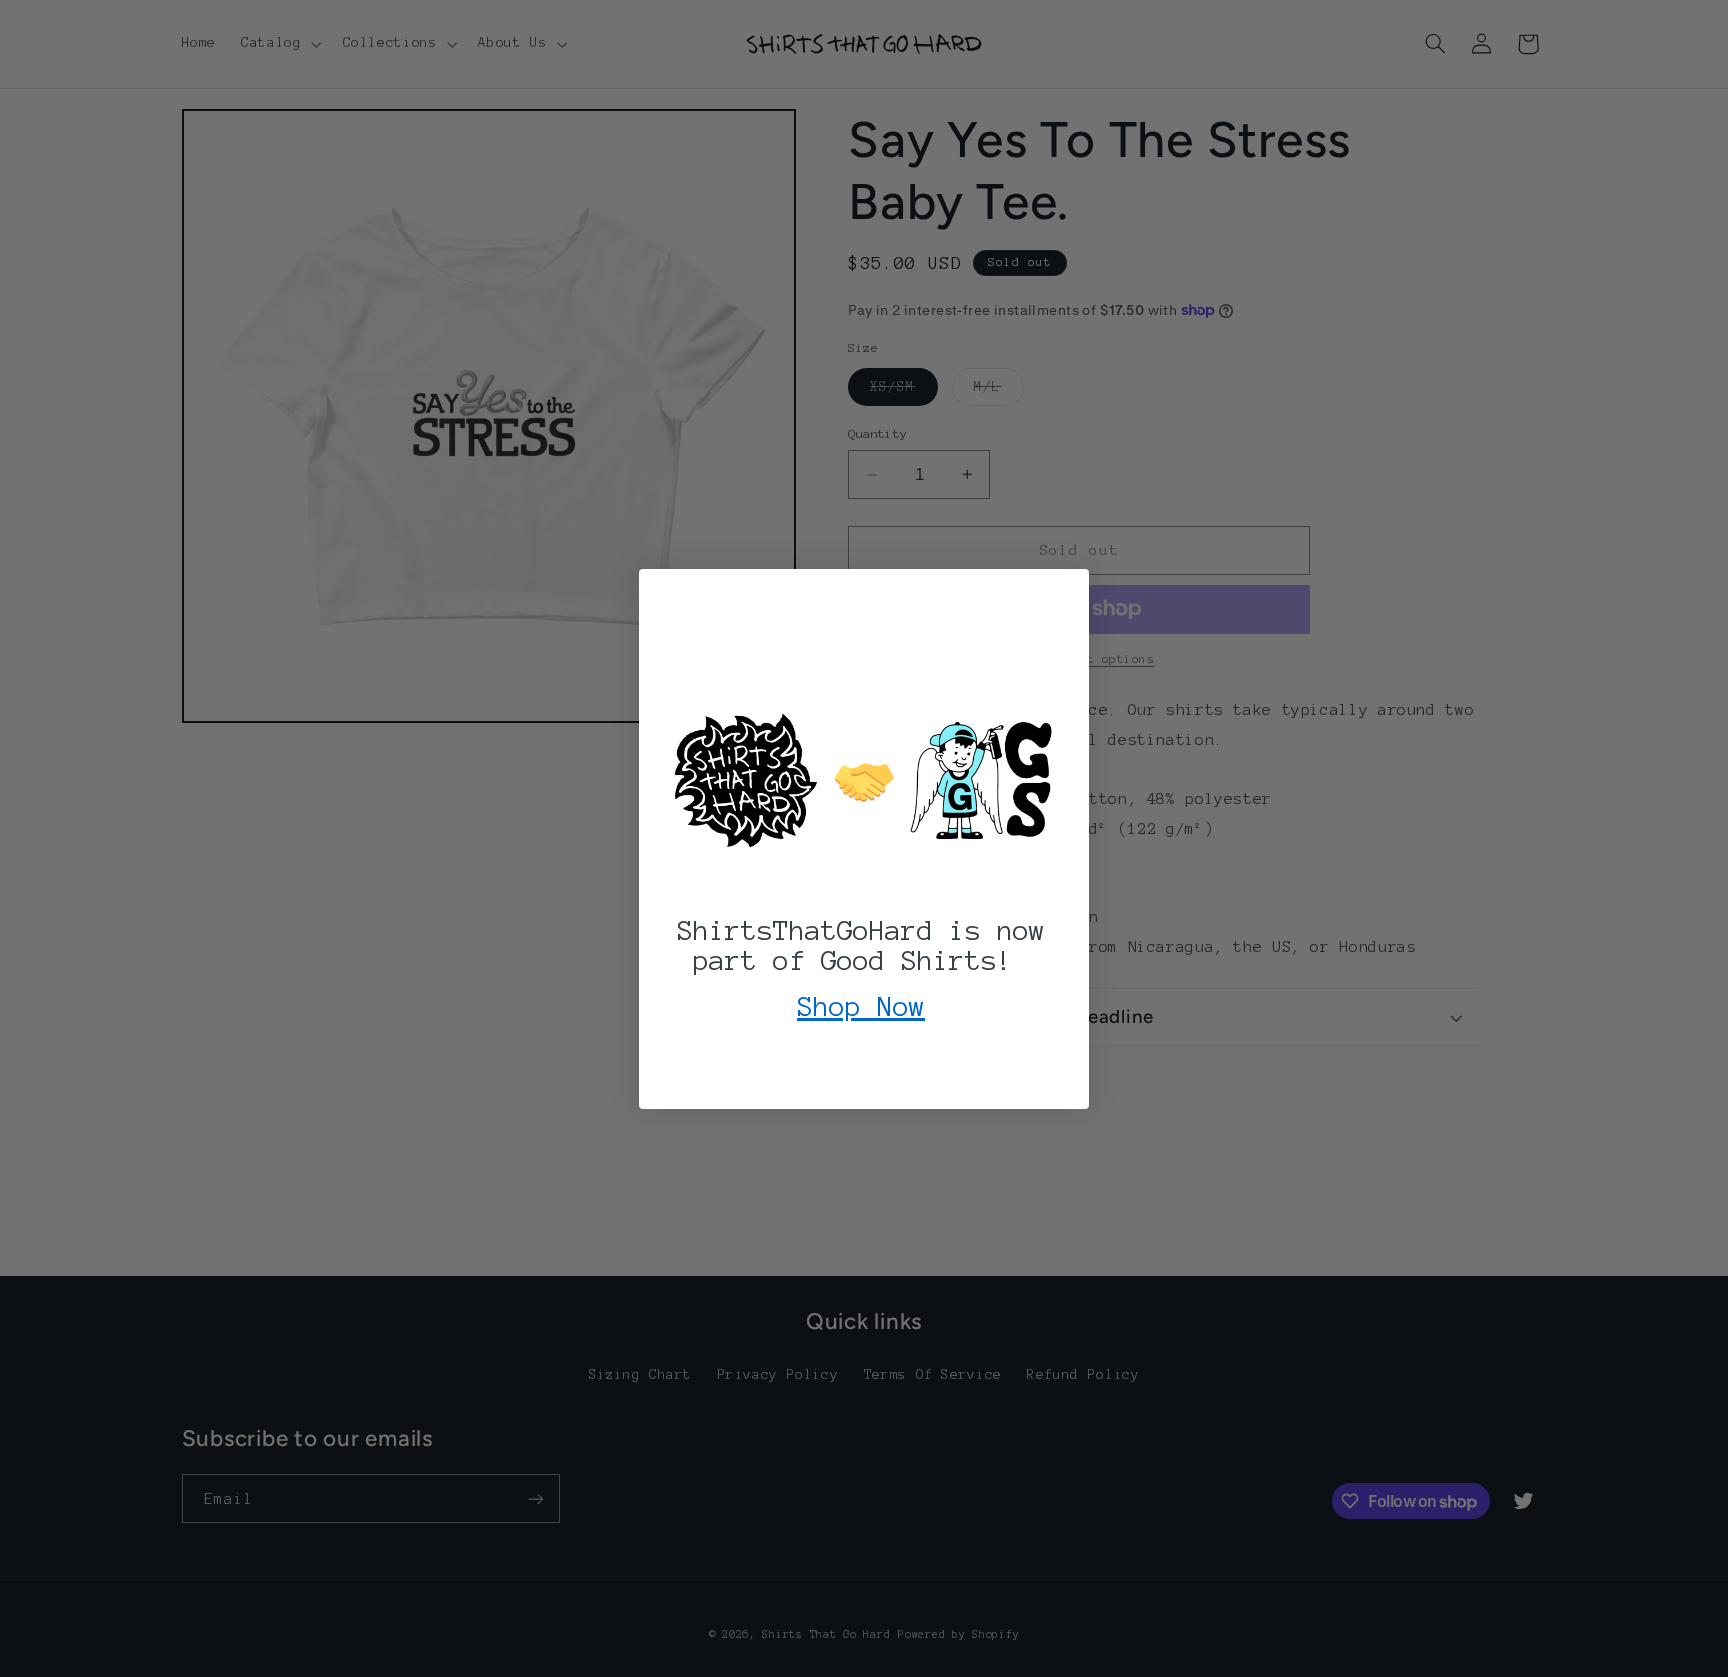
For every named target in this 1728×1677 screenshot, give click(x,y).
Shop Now (861, 1006)
